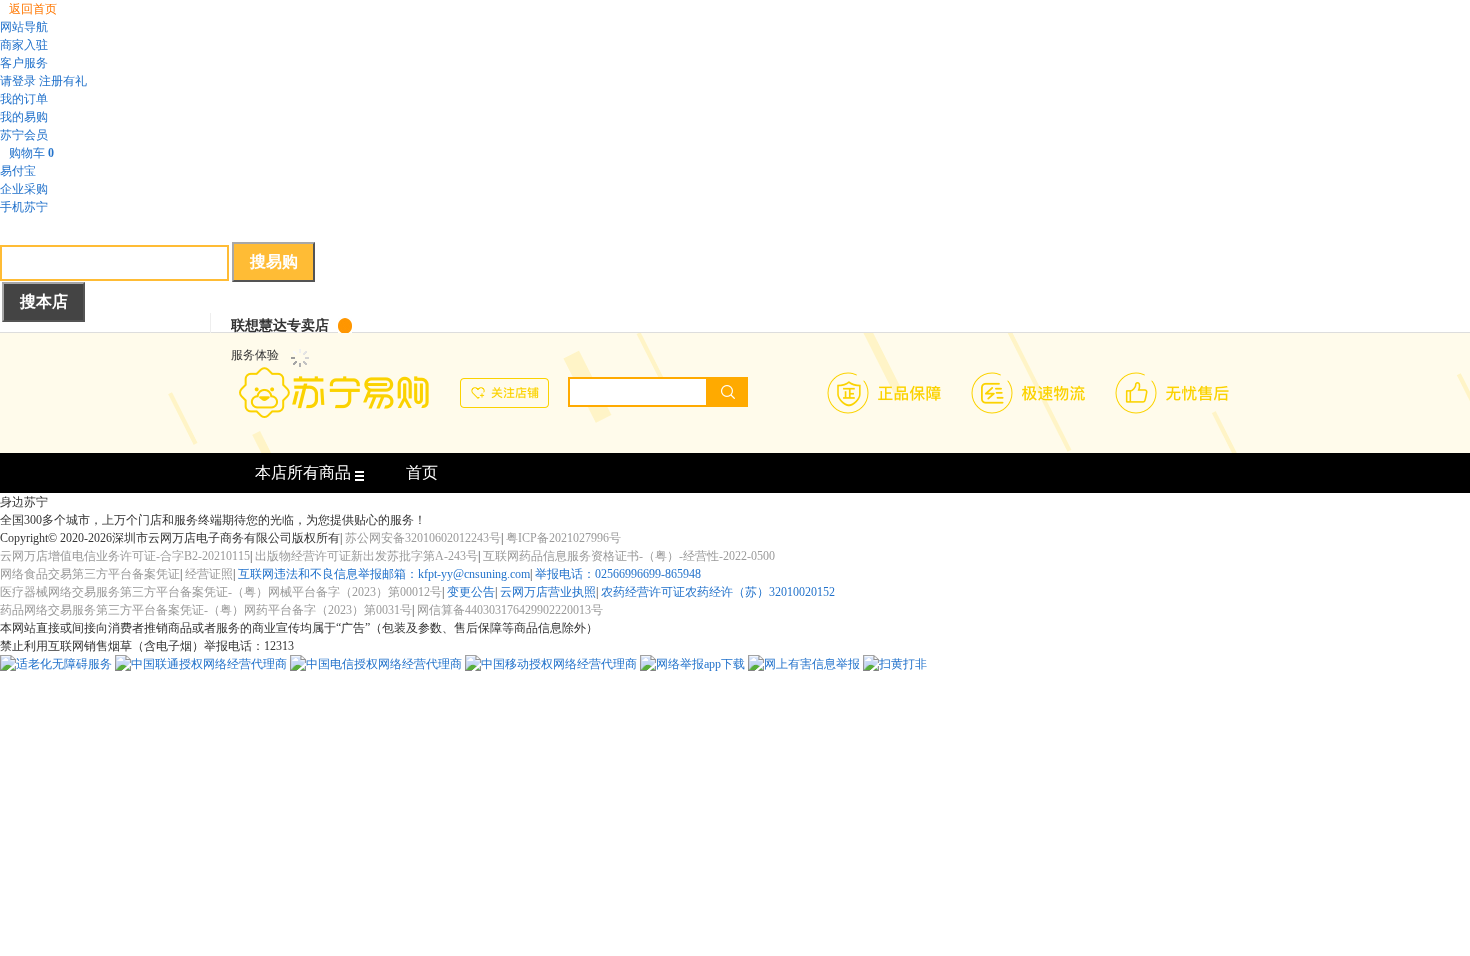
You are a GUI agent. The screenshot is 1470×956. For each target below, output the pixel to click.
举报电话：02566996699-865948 (618, 574)
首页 (422, 472)
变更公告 (471, 592)
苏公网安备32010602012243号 (423, 538)
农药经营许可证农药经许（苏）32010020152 (718, 592)
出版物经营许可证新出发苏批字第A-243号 (366, 556)
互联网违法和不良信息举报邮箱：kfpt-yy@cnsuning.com (384, 574)
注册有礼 (63, 81)
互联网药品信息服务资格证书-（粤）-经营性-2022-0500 (629, 556)
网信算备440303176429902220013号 (510, 610)
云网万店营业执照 (548, 592)
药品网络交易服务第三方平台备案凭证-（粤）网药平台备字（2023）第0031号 (206, 610)
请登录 (18, 81)
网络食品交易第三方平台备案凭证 (90, 574)
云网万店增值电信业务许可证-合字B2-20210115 (125, 556)
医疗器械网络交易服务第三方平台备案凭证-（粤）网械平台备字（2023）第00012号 (221, 592)
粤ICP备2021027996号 (563, 538)
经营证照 (209, 574)
